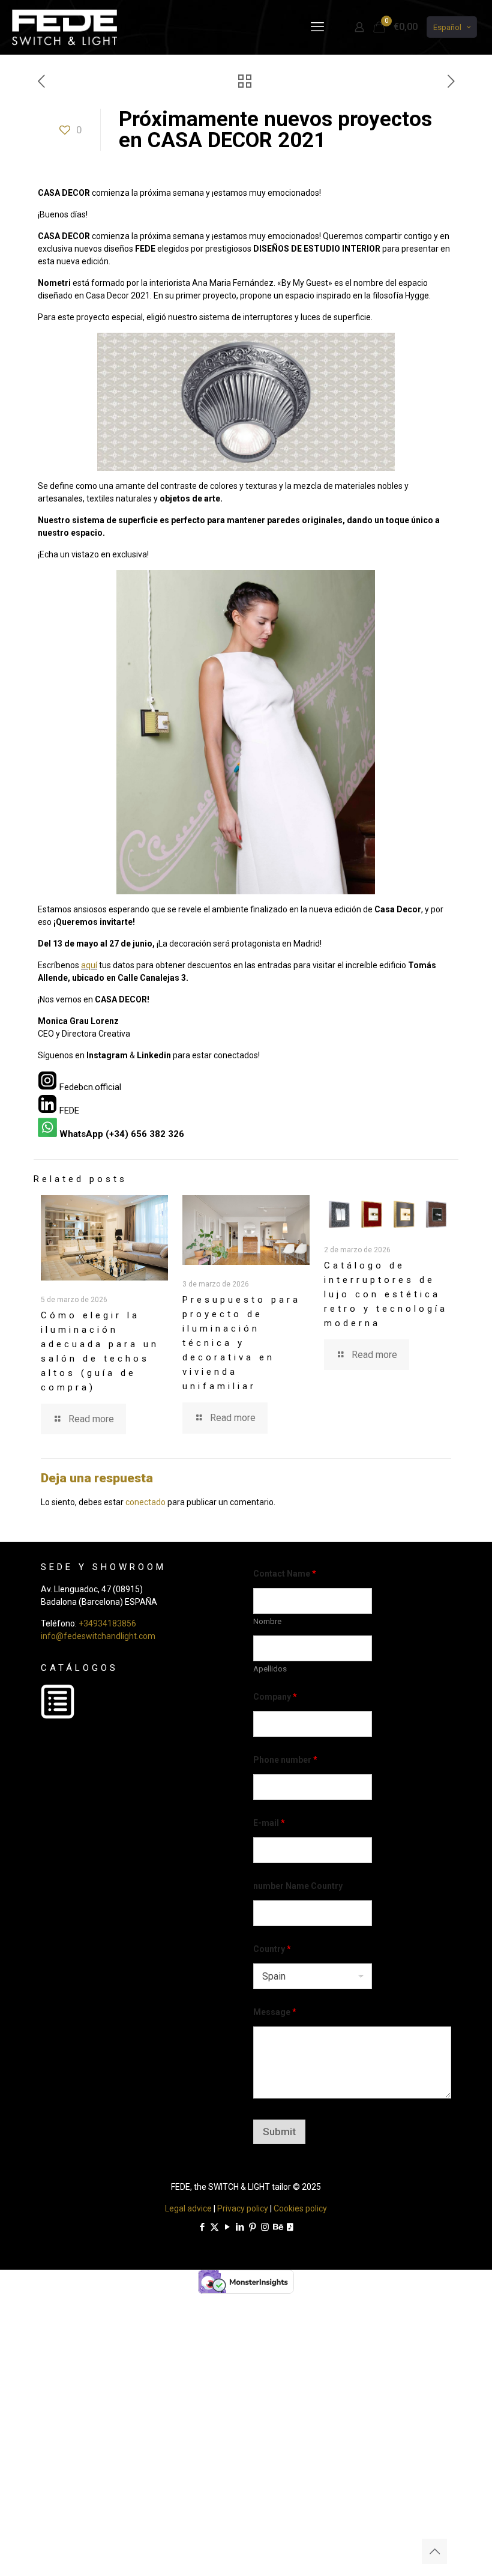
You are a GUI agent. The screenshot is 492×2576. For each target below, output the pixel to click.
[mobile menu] (317, 27)
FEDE (69, 1111)
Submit (279, 2132)
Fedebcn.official (90, 1087)
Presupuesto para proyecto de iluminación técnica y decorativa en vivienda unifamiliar (241, 1343)
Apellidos (270, 1669)
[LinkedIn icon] (240, 2227)
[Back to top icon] (434, 2551)
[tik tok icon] (290, 2227)
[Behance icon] (277, 2227)
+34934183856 (107, 1623)
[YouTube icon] (227, 2227)
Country (272, 1949)
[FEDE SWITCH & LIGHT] (64, 27)
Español (447, 27)
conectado (145, 1502)
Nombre (267, 1621)
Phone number (285, 1760)
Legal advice (188, 2208)
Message (275, 2012)
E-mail (269, 1823)
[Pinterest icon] (252, 2227)
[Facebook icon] (202, 2227)
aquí (89, 965)
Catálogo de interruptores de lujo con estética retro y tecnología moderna (386, 1294)
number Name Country (298, 1886)
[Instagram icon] (265, 2227)
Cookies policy (300, 2208)
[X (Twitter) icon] (214, 2227)
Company (275, 1697)
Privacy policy (243, 2208)
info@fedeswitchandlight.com (98, 1636)
